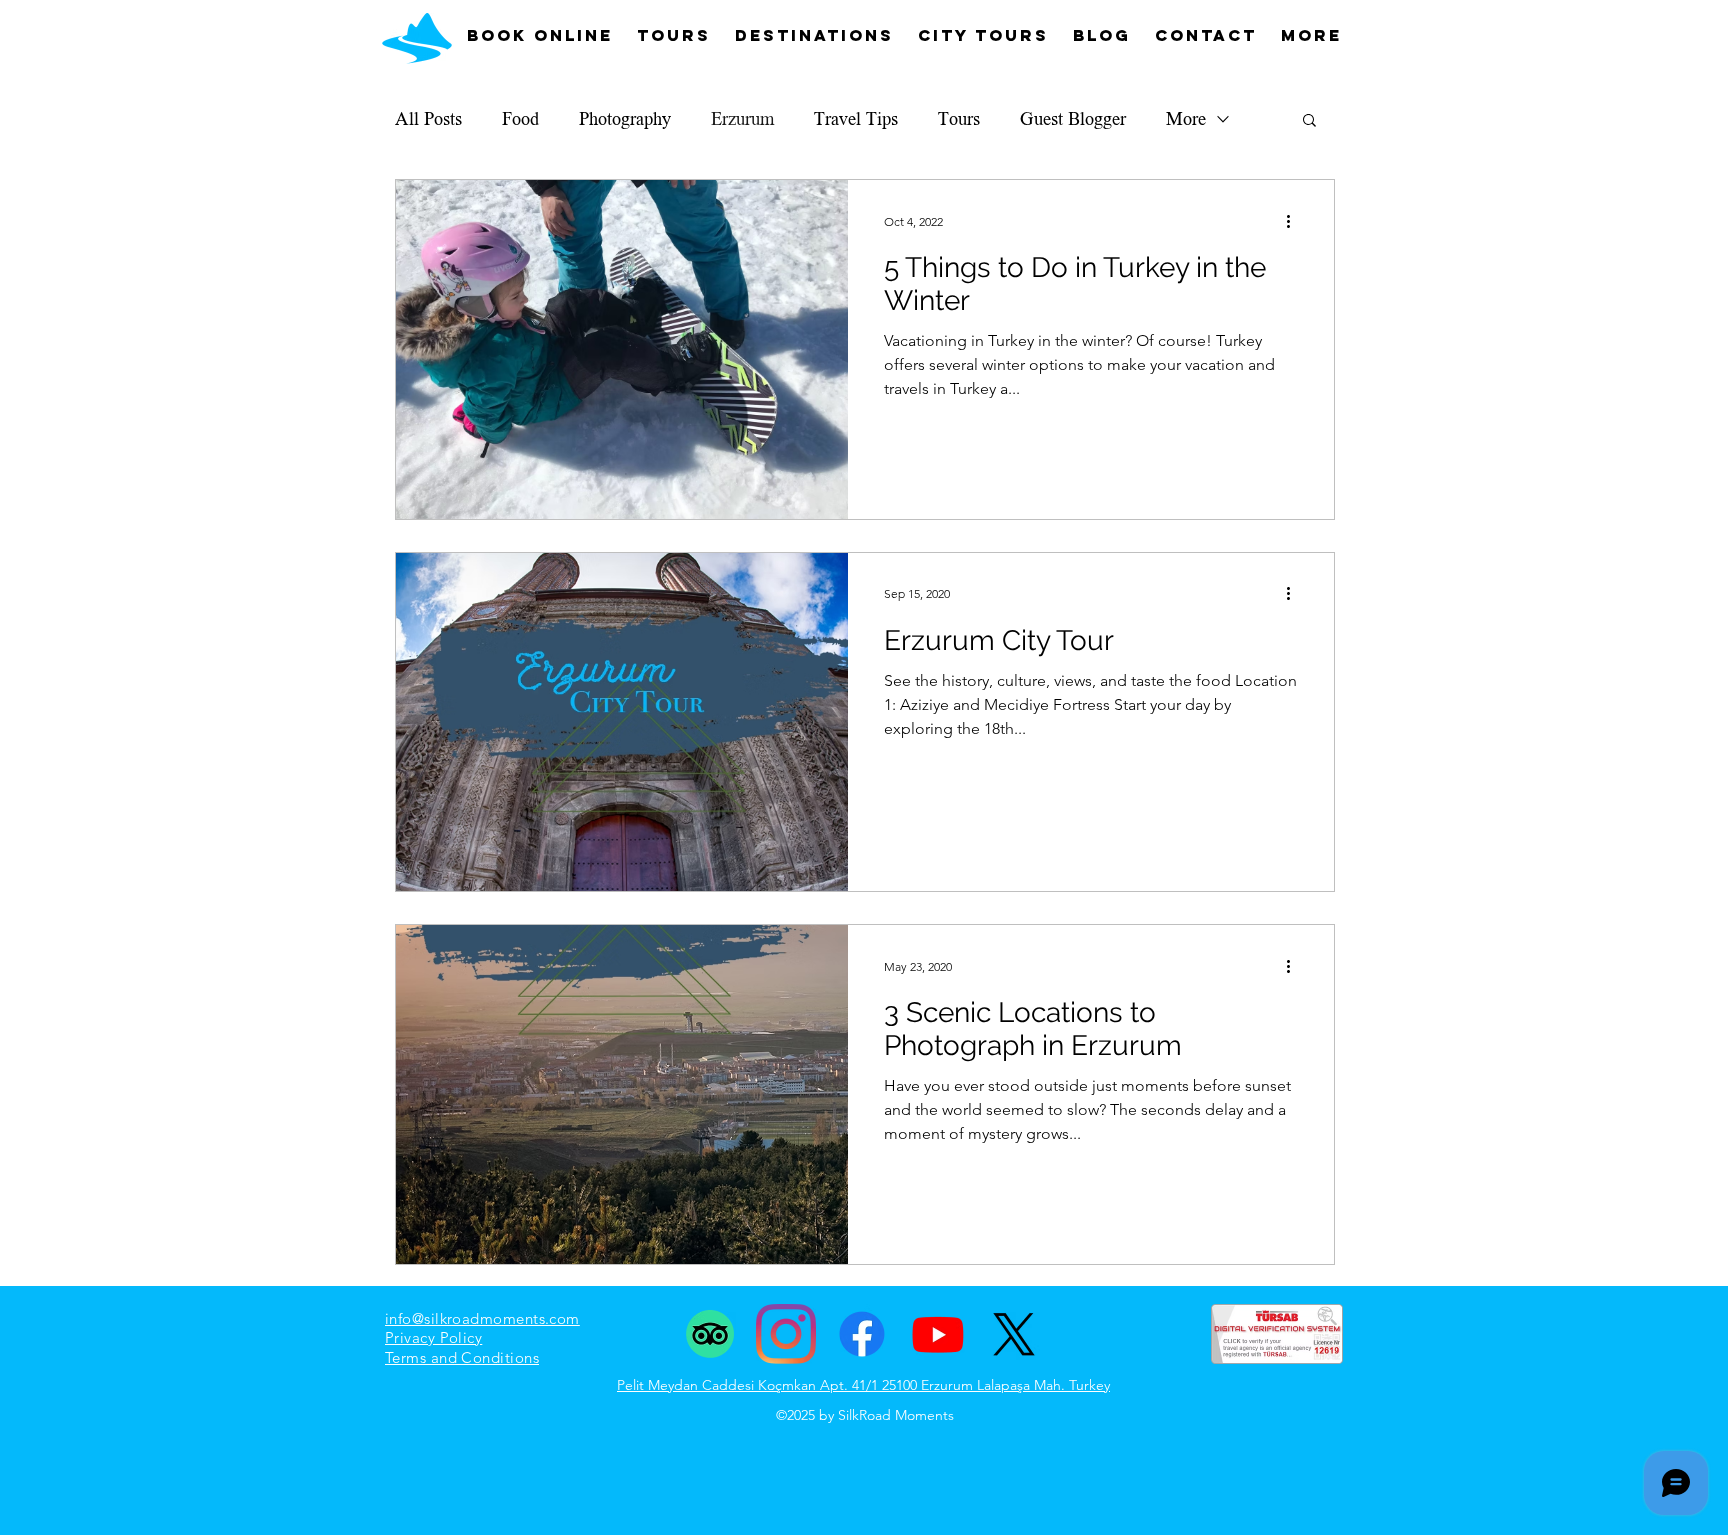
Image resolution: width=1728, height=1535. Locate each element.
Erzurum (742, 119)
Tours (959, 119)
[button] (1309, 121)
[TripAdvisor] (710, 1334)
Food (520, 119)
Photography (625, 119)
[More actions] (1295, 221)
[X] (1014, 1334)
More (1186, 119)
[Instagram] (786, 1334)
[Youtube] (938, 1334)
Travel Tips (856, 119)
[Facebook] (862, 1334)
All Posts (428, 119)
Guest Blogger (1073, 119)
